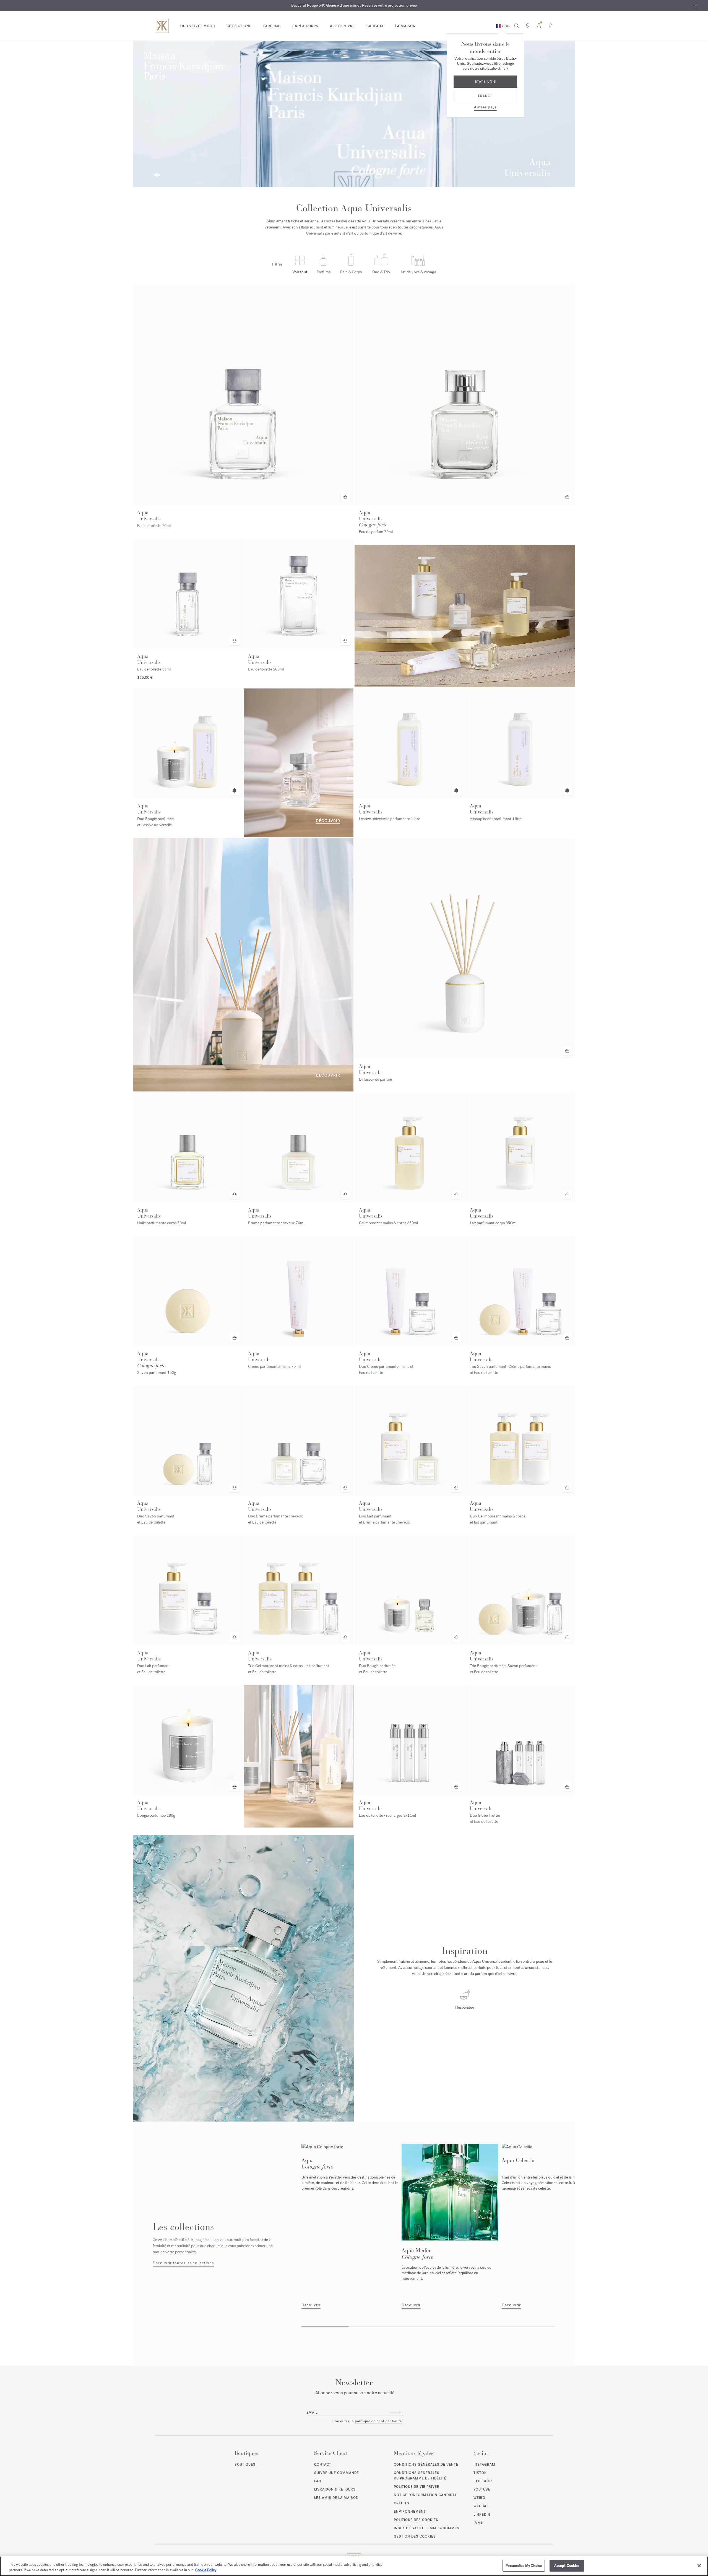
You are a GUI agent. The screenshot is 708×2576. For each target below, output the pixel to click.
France (485, 96)
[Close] (699, 2565)
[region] (354, 2566)
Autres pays (485, 107)
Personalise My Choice (524, 2566)
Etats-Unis (485, 82)
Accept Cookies (567, 2566)
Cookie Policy (206, 2570)
